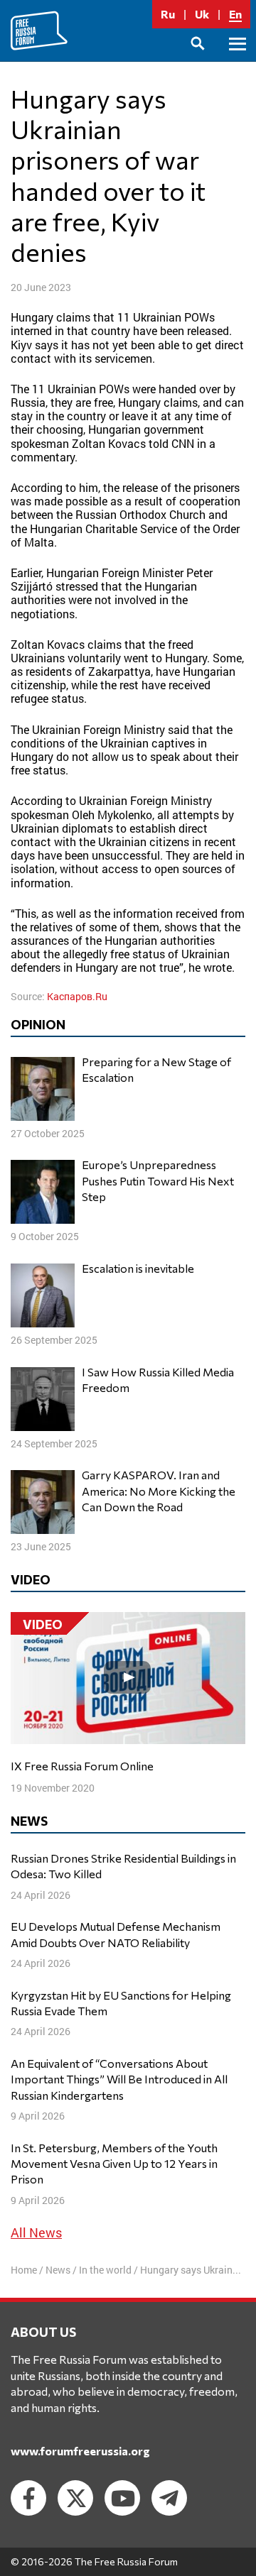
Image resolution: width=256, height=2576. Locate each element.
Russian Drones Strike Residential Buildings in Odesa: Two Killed (123, 1866)
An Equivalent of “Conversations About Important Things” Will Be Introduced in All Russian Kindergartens (119, 2079)
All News (36, 2232)
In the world (105, 2270)
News (58, 2270)
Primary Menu (238, 60)
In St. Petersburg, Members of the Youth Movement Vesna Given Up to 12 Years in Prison (114, 2164)
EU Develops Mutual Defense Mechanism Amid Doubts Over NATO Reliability (116, 1934)
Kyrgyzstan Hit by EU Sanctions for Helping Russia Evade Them (121, 2003)
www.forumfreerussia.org (80, 2451)
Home (24, 2270)
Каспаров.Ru (77, 996)
